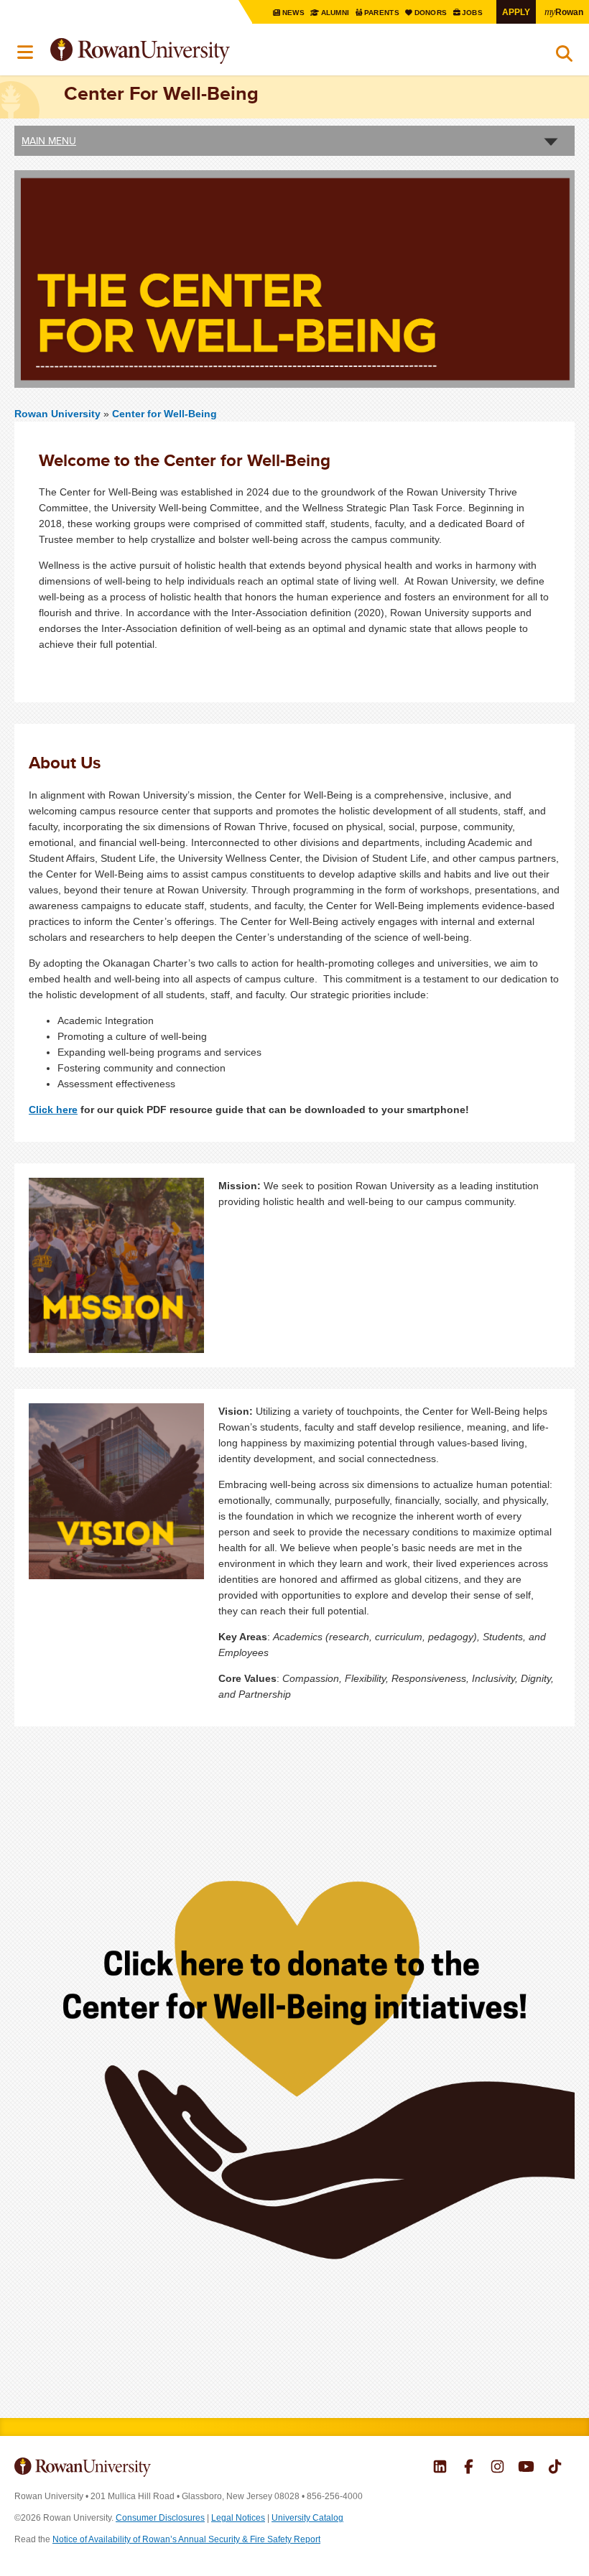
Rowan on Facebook (469, 2468)
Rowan (564, 11)
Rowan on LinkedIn (440, 2468)
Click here (53, 1110)
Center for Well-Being (164, 414)
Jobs (473, 13)
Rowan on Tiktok (555, 2468)
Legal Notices (238, 2518)
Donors (431, 13)
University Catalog (307, 2518)
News (294, 13)
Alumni (335, 13)
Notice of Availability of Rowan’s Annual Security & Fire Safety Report (186, 2539)
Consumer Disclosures (160, 2518)
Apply (516, 12)
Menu (26, 52)
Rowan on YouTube (526, 2468)
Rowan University (176, 51)
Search (564, 57)
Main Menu (49, 141)
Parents (383, 13)
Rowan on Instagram (497, 2468)
